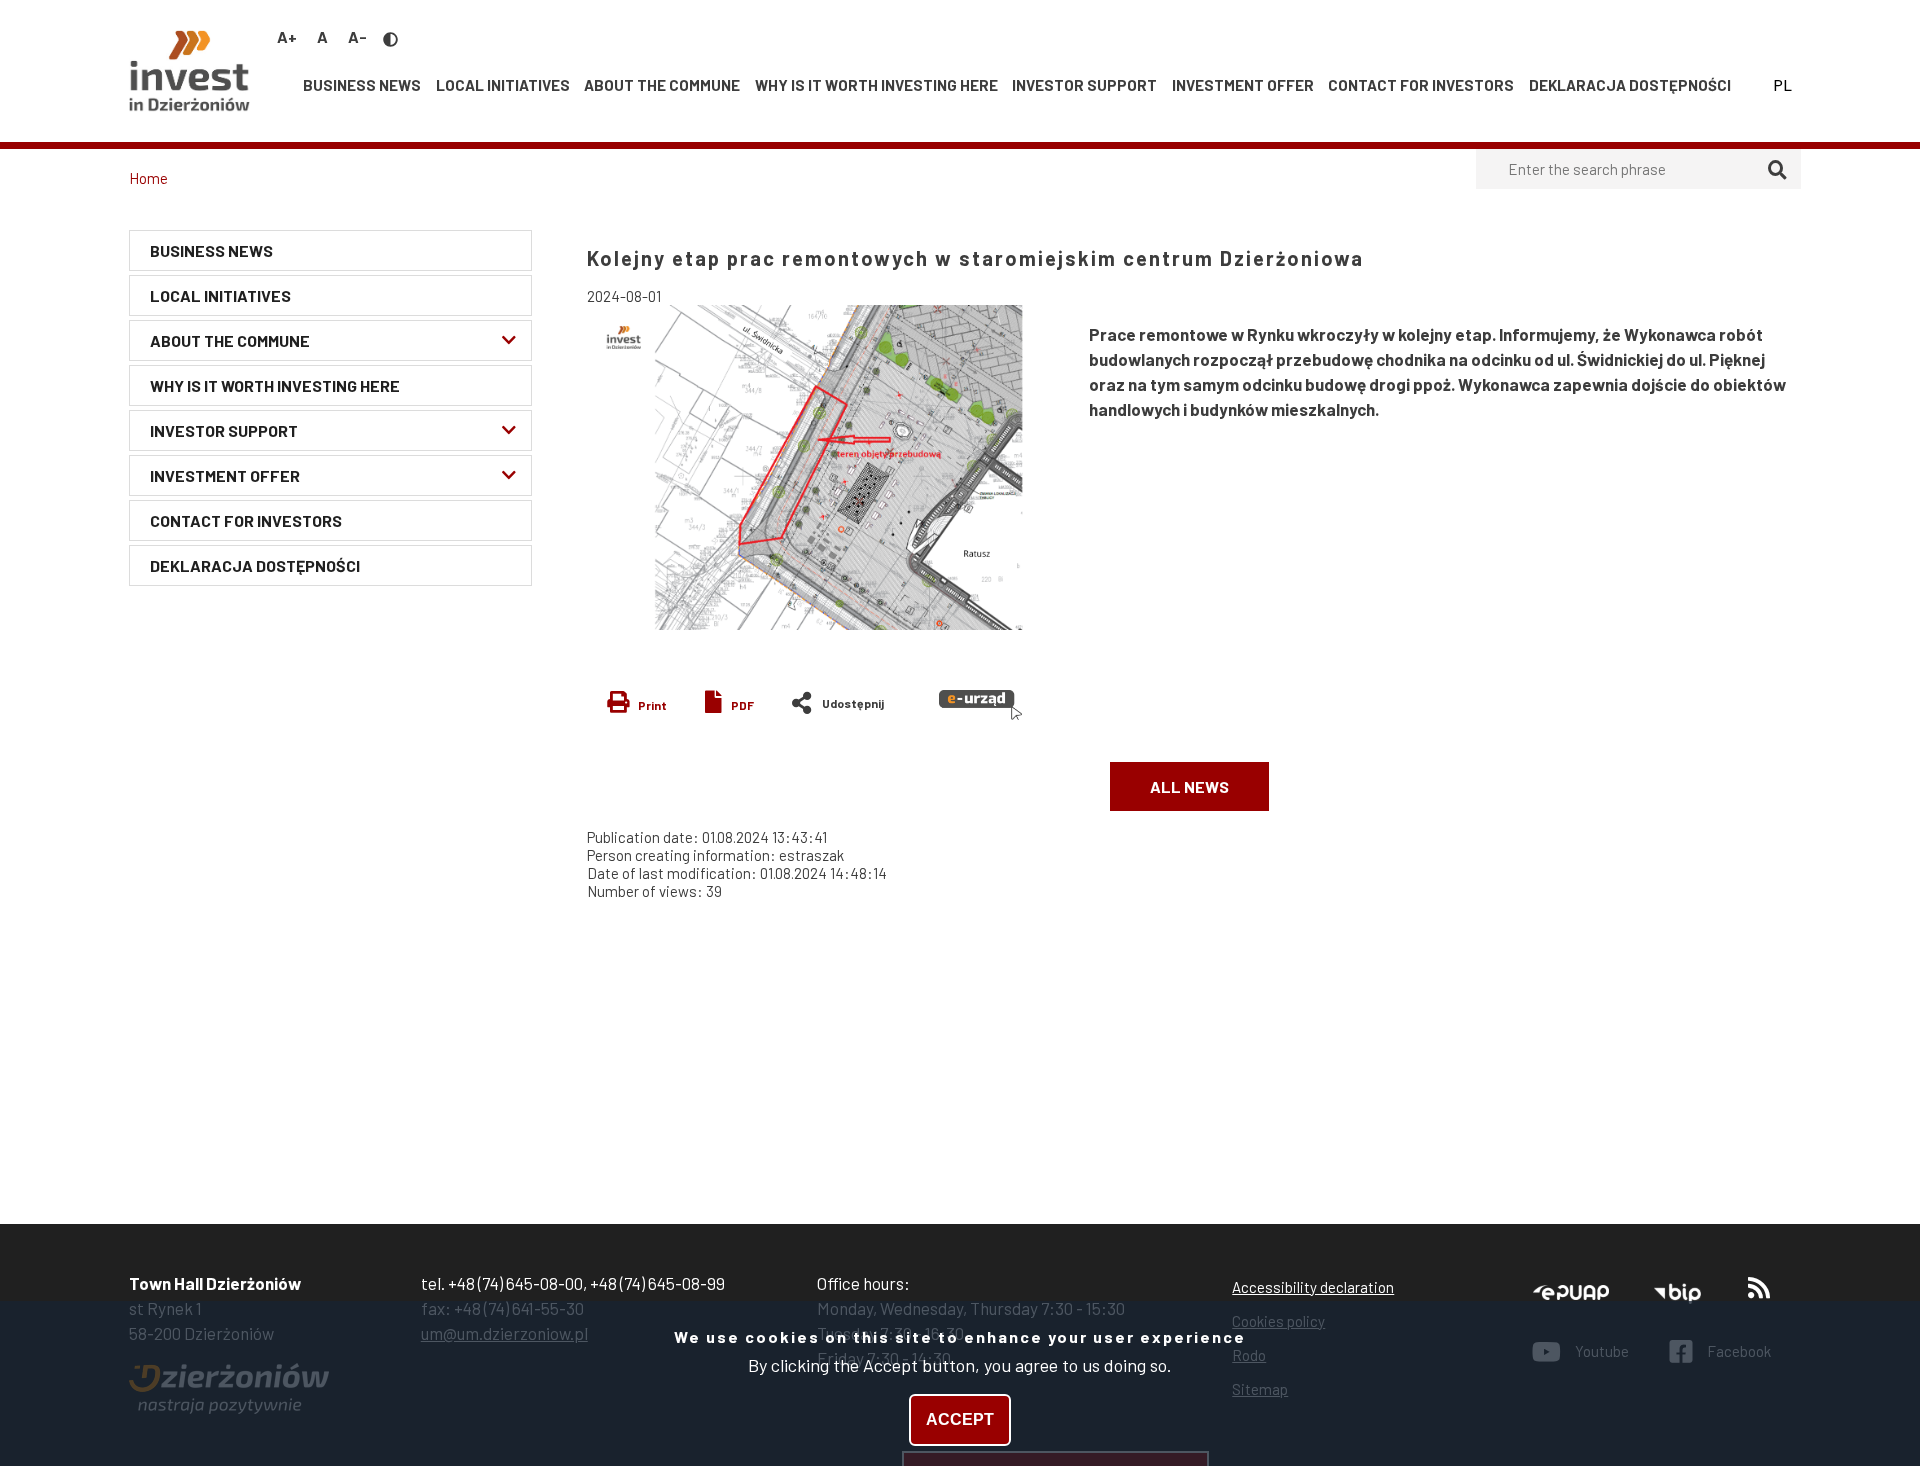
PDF (742, 705)
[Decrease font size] (357, 36)
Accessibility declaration (1313, 1287)
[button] (828, 467)
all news (1189, 786)
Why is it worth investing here (876, 85)
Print (652, 705)
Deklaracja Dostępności (1630, 85)
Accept (960, 1419)
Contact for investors (1421, 85)
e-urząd (980, 705)
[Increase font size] (287, 36)
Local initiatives (503, 85)
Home (148, 178)
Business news (362, 85)
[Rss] (1759, 1292)
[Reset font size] (322, 36)
